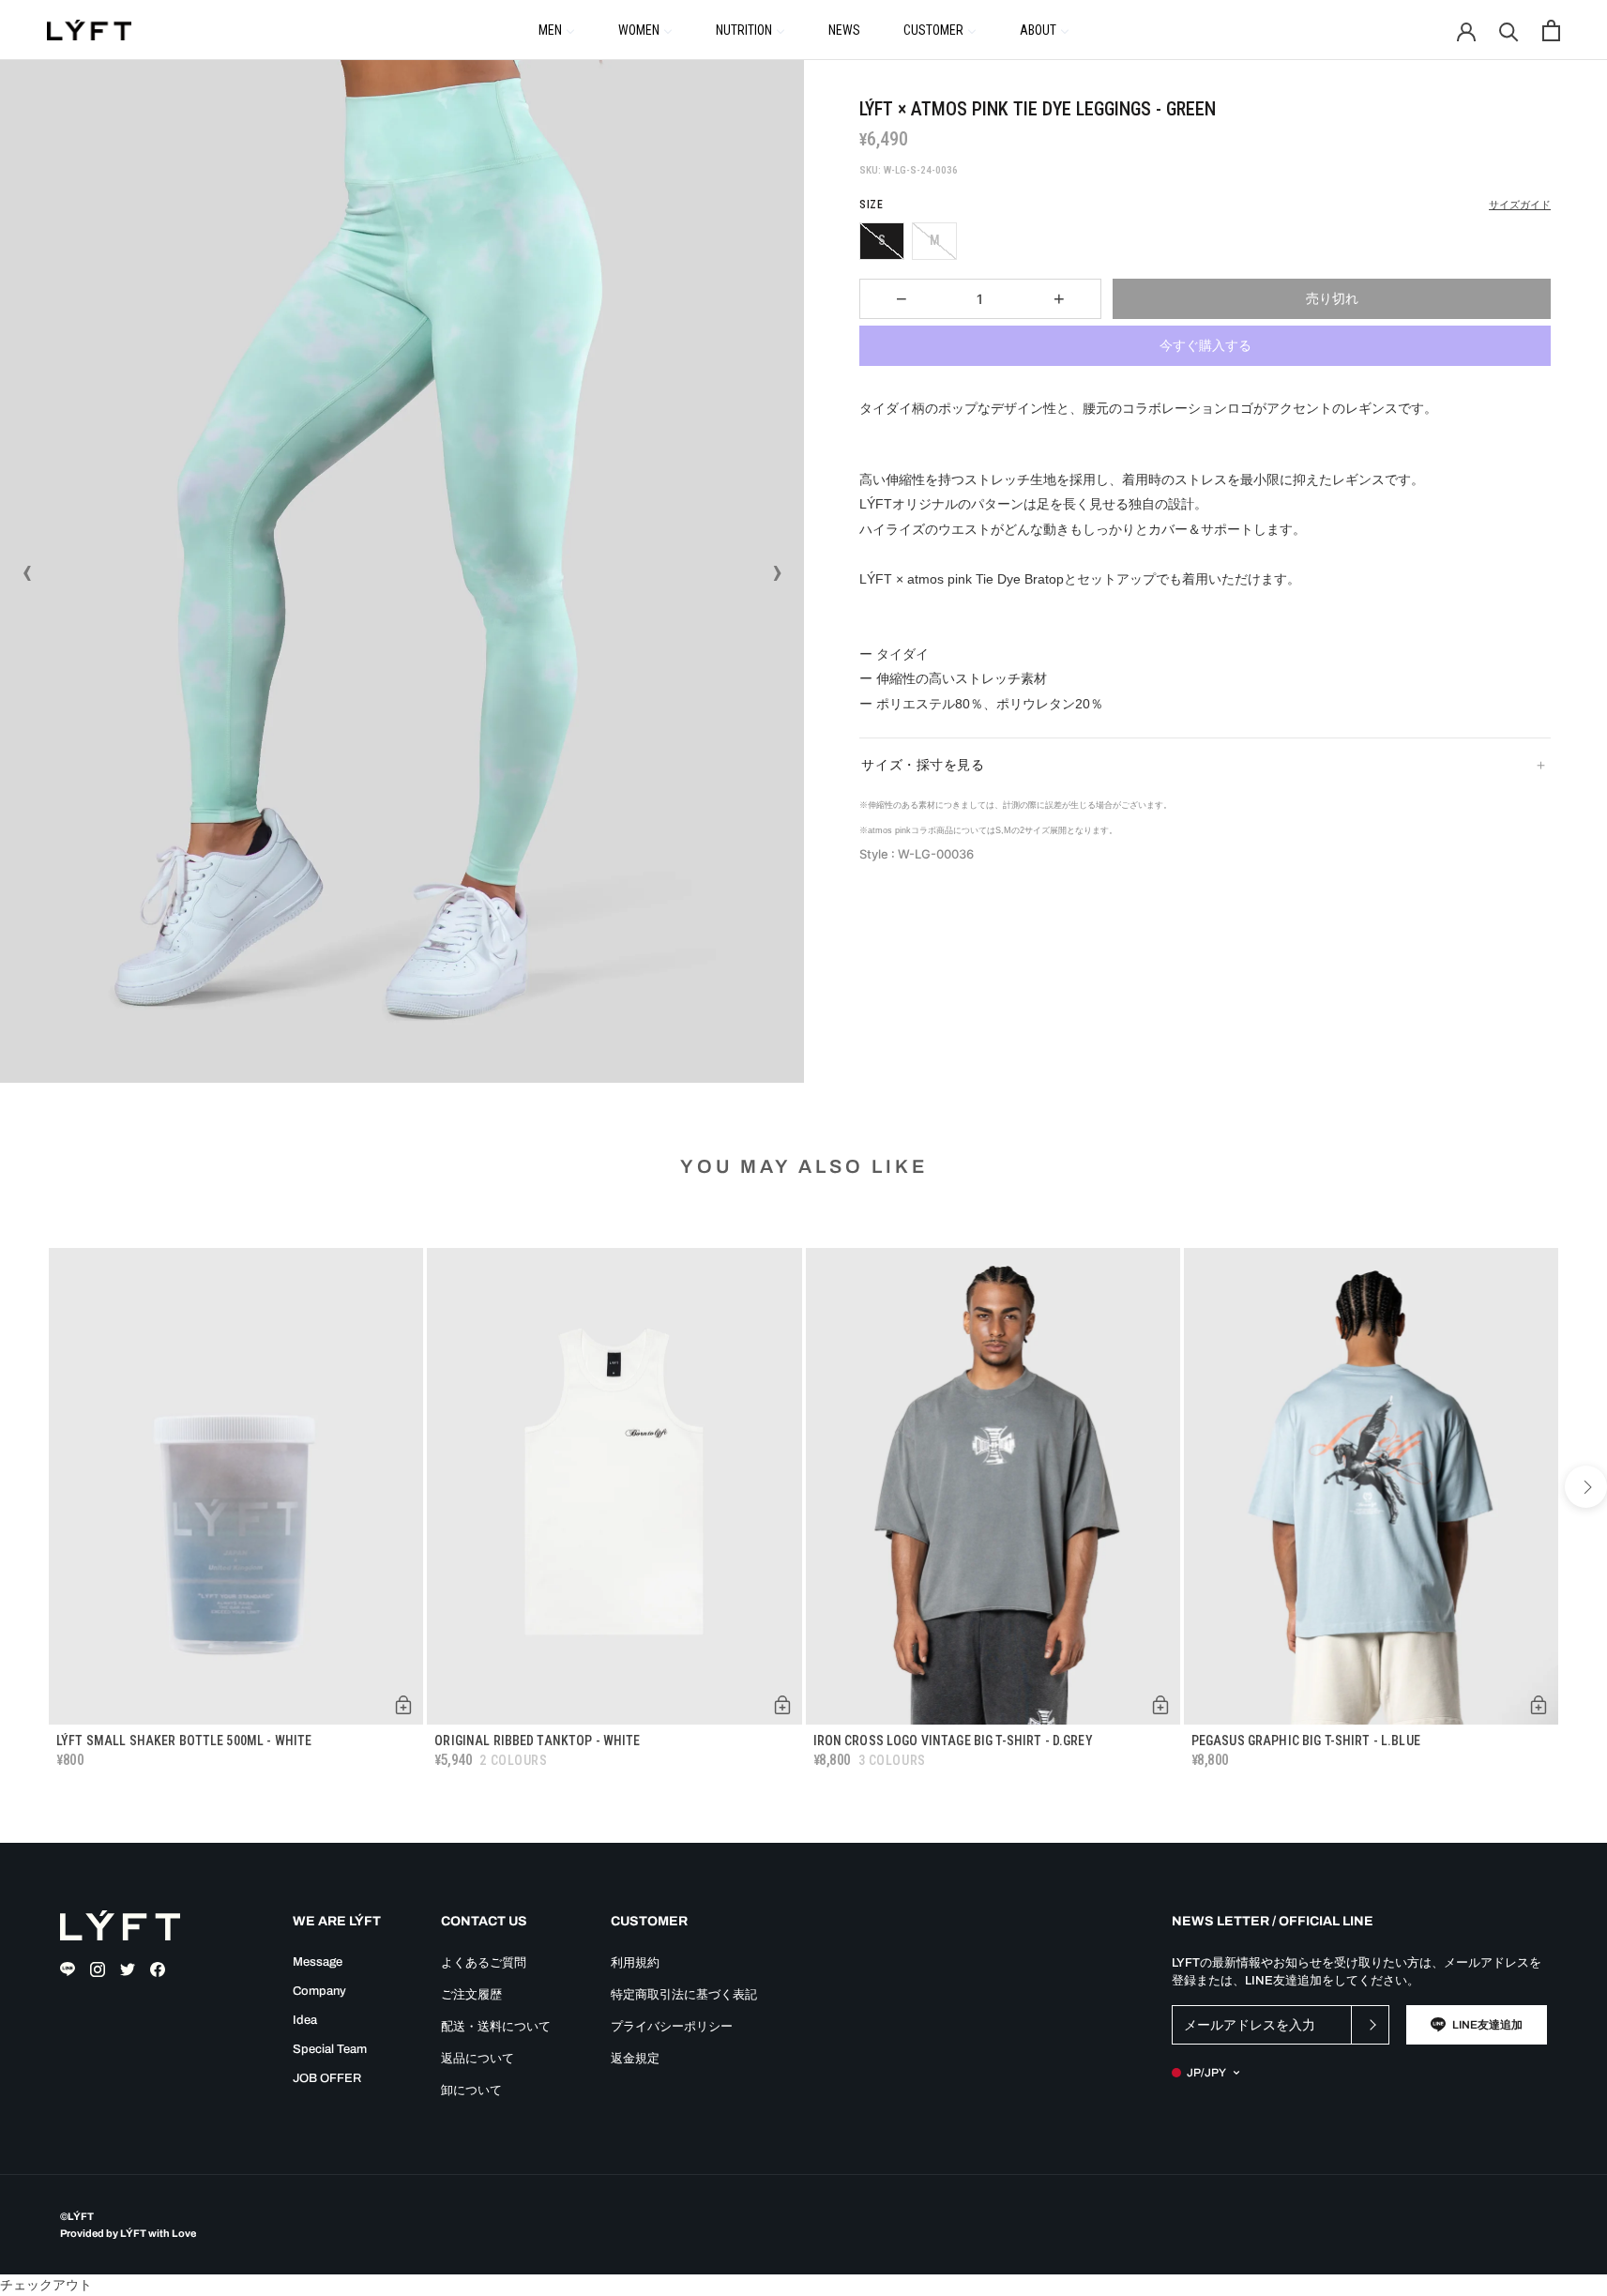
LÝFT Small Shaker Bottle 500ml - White (184, 1741)
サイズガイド (1520, 205)
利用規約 (635, 1963)
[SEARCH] (1509, 30)
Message (318, 1962)
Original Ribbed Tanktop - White (537, 1741)
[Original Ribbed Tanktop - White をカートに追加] (782, 1705)
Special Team (330, 2049)
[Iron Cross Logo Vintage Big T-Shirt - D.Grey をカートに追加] (1160, 1705)
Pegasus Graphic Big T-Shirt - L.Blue (1306, 1741)
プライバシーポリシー (672, 2027)
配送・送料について (496, 2027)
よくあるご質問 (484, 1963)
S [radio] (882, 240)
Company (319, 1991)
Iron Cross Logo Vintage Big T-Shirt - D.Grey (953, 1741)
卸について (471, 2091)
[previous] (21, 1487)
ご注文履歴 (471, 1995)
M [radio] (935, 240)
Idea (305, 2020)
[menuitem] (557, 29)
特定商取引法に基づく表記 (684, 1995)
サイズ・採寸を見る (923, 765)
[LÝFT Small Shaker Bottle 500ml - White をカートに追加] (403, 1705)
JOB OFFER (327, 2078)
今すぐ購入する (1205, 345)
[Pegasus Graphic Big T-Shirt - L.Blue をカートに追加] (1539, 1705)
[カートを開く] (1551, 30)
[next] (1586, 1487)
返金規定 (635, 2059)
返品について (478, 2059)
